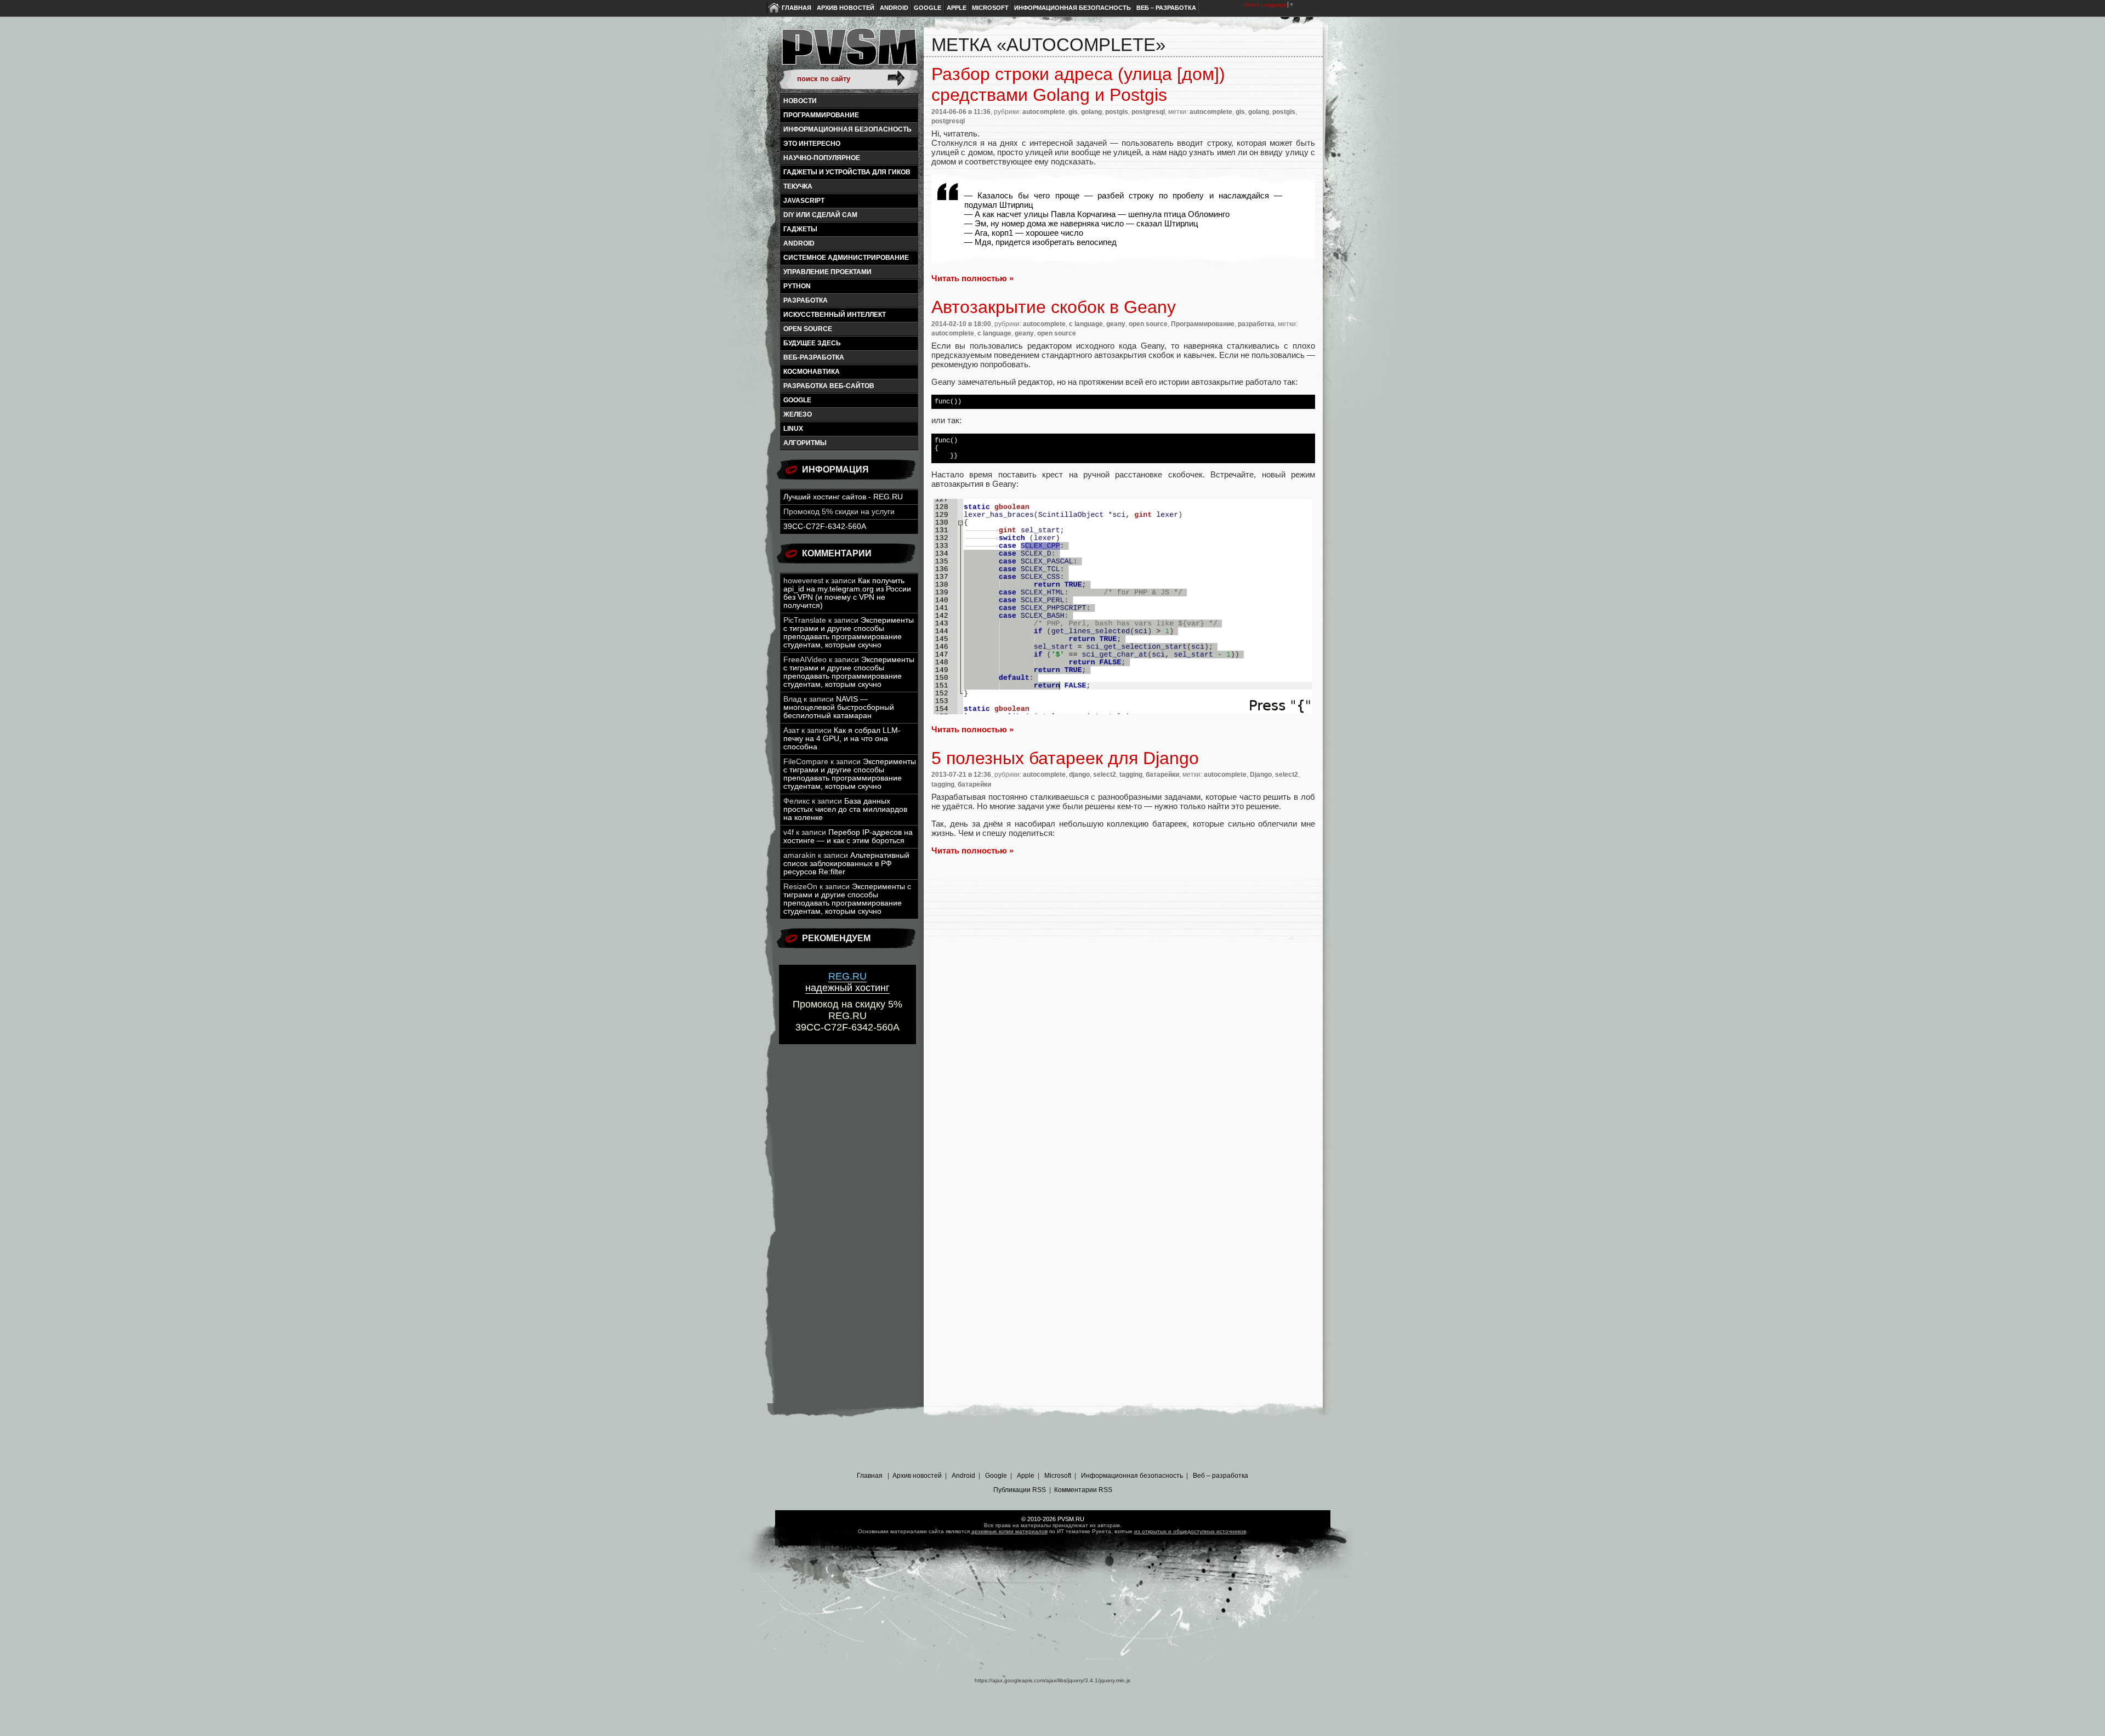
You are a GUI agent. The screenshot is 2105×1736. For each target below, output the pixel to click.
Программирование (821, 115)
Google (928, 8)
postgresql (1148, 112)
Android (894, 8)
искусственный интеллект (835, 315)
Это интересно (812, 144)
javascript (804, 201)
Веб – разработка (1166, 8)
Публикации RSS (1020, 1490)
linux (793, 429)
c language (1086, 324)
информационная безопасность (847, 129)
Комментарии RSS (1083, 1490)
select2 (1105, 775)
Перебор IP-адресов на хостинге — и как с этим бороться (848, 836)
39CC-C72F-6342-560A (825, 527)
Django (1261, 775)
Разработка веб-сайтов (829, 386)
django (1079, 775)
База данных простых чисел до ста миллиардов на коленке (845, 809)
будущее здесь (812, 343)
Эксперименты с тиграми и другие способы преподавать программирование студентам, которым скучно (849, 633)
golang (1091, 112)
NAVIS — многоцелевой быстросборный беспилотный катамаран (839, 707)
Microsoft (990, 8)
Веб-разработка (814, 357)
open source (808, 329)
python (797, 286)
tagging (1131, 775)
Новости (800, 101)
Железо (798, 414)
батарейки (1162, 775)
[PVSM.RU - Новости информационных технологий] (849, 52)
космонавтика (812, 372)
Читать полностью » (972, 278)
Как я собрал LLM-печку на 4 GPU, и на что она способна (842, 739)
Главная (797, 8)
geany (1116, 324)
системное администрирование (846, 258)
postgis (1117, 112)
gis (1073, 112)
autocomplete (1044, 112)
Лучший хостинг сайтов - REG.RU (843, 497)
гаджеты (800, 229)
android (799, 243)
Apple (957, 8)
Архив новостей (846, 8)
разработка (806, 300)
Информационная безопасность (1073, 8)
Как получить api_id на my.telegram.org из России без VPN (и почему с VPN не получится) (847, 593)
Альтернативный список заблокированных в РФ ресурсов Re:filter (846, 864)
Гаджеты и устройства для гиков (847, 172)
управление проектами (827, 272)
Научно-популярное (822, 158)
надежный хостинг (847, 982)
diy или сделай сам (820, 215)
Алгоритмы (805, 443)
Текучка (798, 186)
